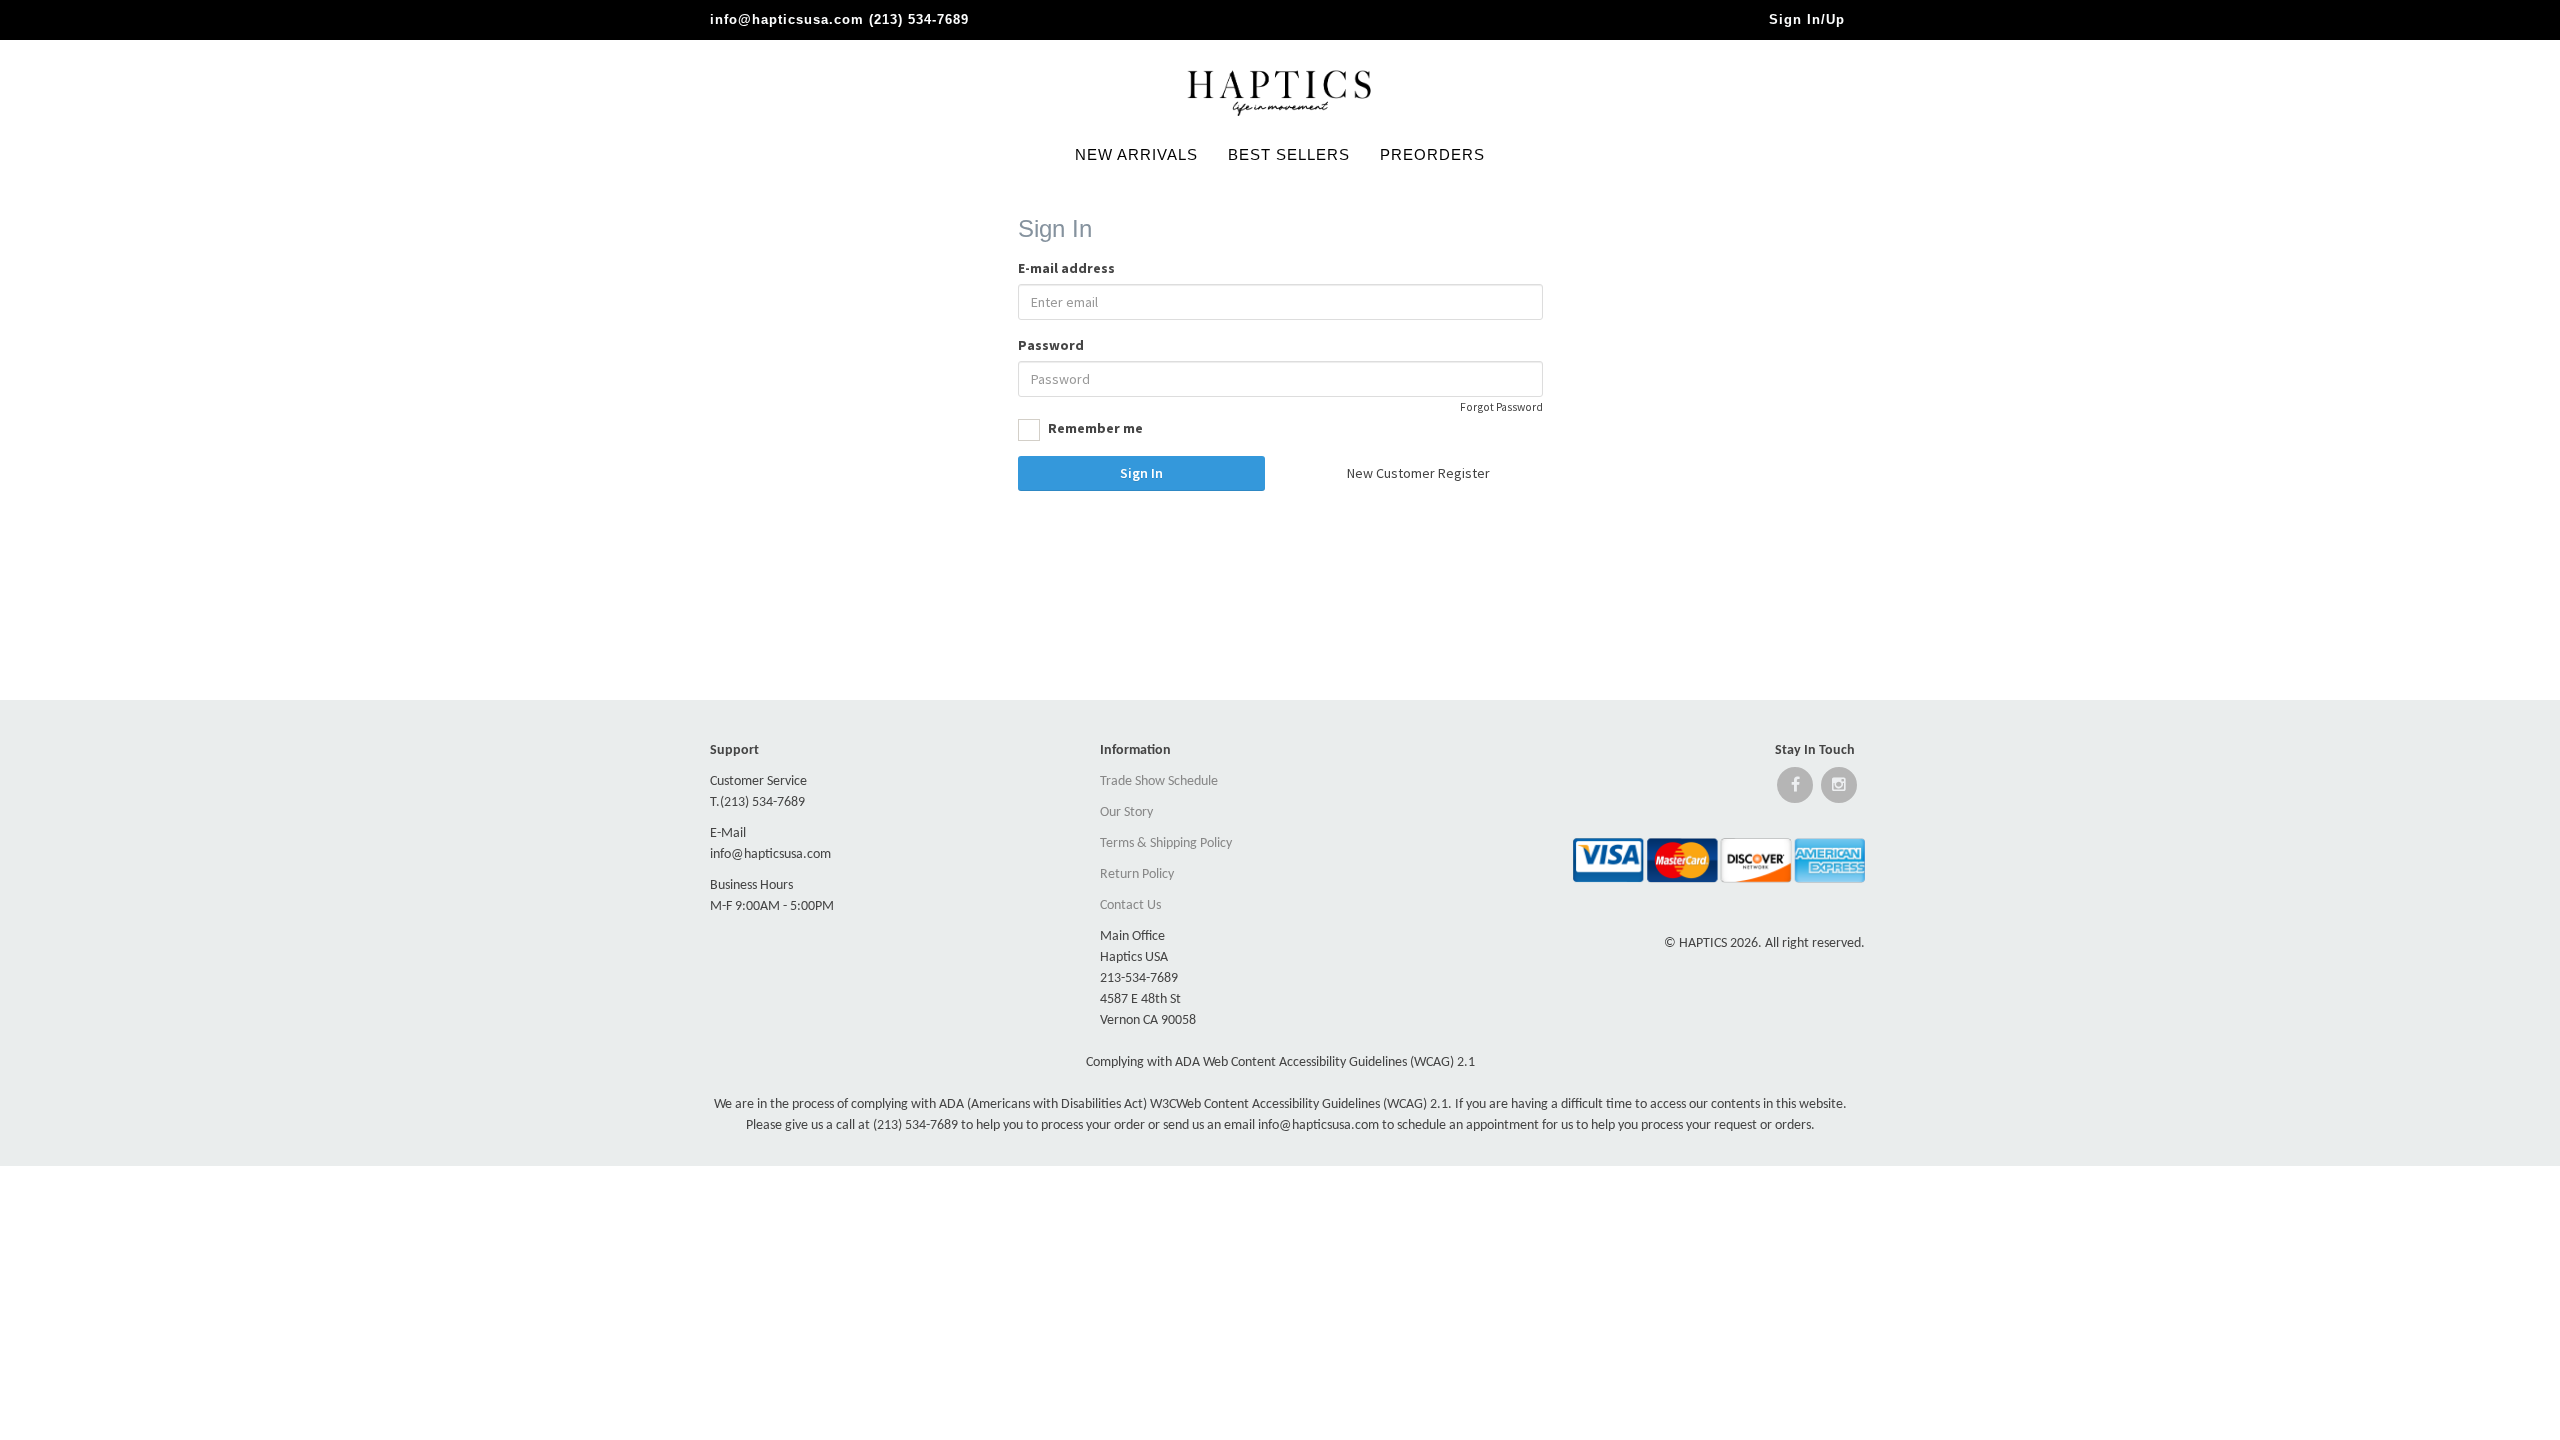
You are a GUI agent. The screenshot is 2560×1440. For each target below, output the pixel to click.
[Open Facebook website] (1795, 789)
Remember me (1094, 428)
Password (1051, 345)
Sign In (1141, 473)
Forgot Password (1501, 407)
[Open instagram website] (1839, 789)
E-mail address (1066, 268)
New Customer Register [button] (1418, 473)
